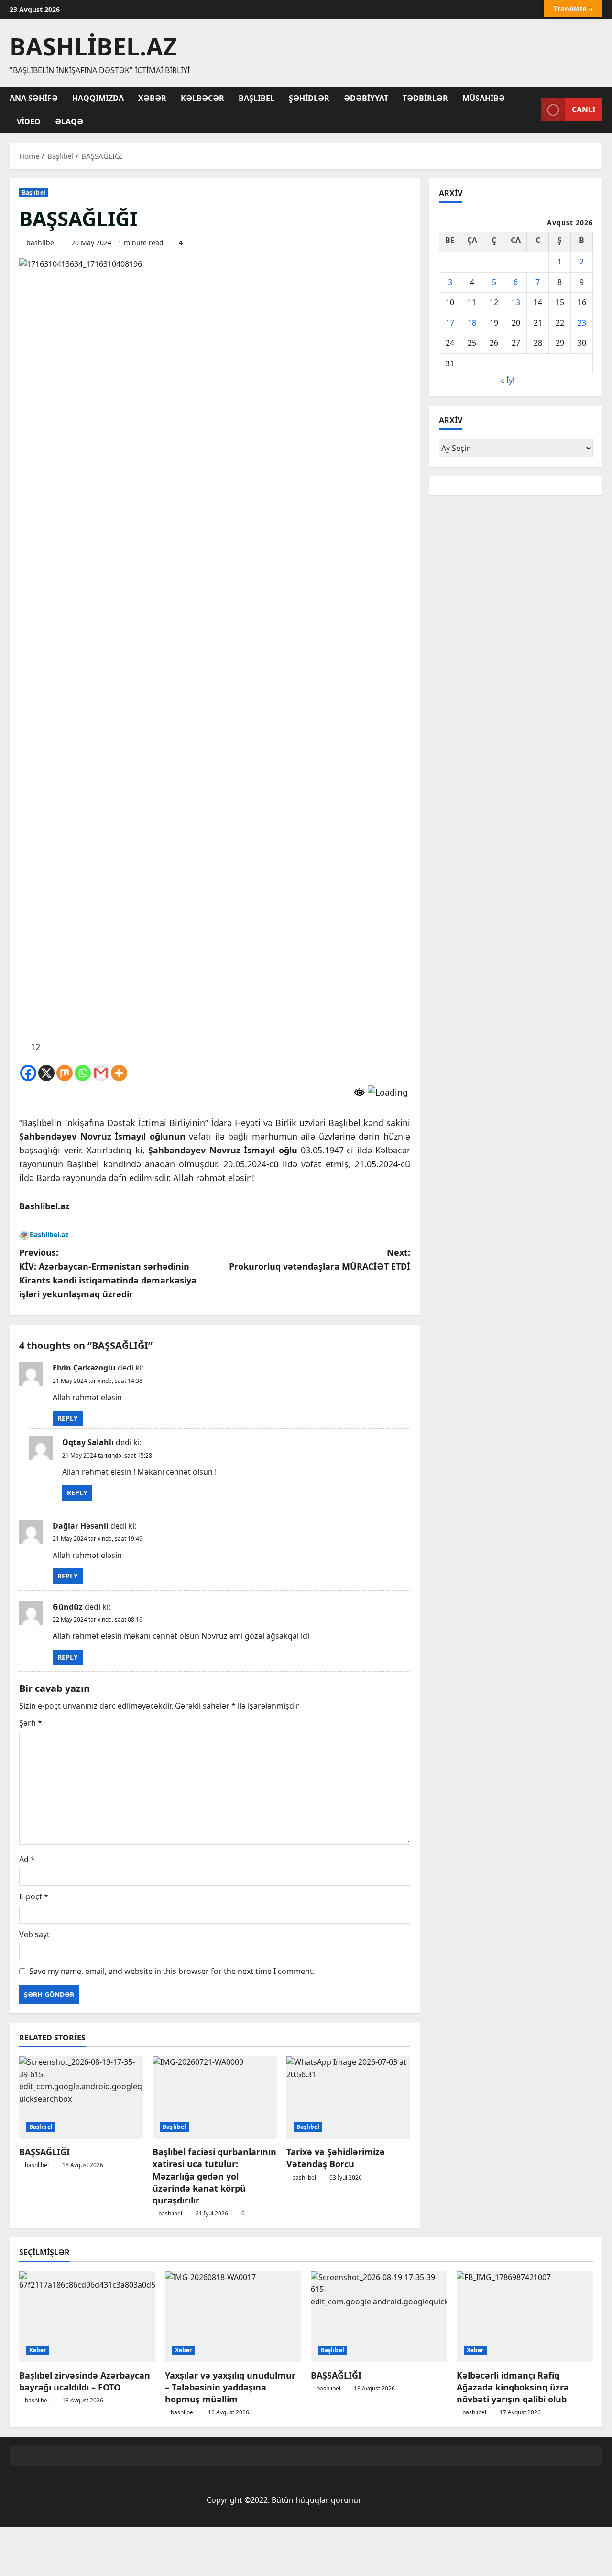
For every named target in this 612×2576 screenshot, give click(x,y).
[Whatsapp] (83, 1073)
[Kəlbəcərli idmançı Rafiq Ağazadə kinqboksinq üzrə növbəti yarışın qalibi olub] (525, 2317)
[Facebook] (28, 1073)
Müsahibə (484, 98)
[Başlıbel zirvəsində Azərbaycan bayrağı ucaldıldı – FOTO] (87, 2317)
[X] (46, 1073)
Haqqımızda (98, 98)
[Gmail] (101, 1073)
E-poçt (34, 1896)
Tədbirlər (425, 98)
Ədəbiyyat (366, 98)
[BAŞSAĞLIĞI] (81, 2098)
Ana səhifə (34, 98)
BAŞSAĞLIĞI (44, 2152)
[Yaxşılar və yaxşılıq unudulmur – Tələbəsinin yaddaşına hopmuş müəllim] (233, 2317)
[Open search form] (531, 110)
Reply (68, 1418)
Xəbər (152, 98)
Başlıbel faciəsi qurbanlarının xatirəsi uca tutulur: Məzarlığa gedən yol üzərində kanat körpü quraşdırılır (214, 2176)
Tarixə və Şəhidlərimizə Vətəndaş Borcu (336, 2158)
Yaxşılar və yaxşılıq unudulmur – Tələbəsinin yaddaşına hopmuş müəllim (230, 2387)
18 (472, 323)
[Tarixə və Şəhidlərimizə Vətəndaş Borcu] (348, 2098)
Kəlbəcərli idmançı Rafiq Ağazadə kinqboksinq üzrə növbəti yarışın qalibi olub (513, 2387)
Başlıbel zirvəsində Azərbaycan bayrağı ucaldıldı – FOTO (85, 2381)
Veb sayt (34, 1934)
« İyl (508, 380)
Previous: (108, 1273)
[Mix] (65, 1073)
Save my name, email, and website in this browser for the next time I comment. (172, 1971)
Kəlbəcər (202, 98)
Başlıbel (257, 98)
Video (29, 121)
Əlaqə (69, 121)
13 (516, 302)
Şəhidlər (309, 98)
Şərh (31, 1723)
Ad (27, 1859)
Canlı (584, 110)
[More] (119, 1073)
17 (450, 323)
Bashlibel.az (93, 46)
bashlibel (41, 243)
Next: (320, 1259)
